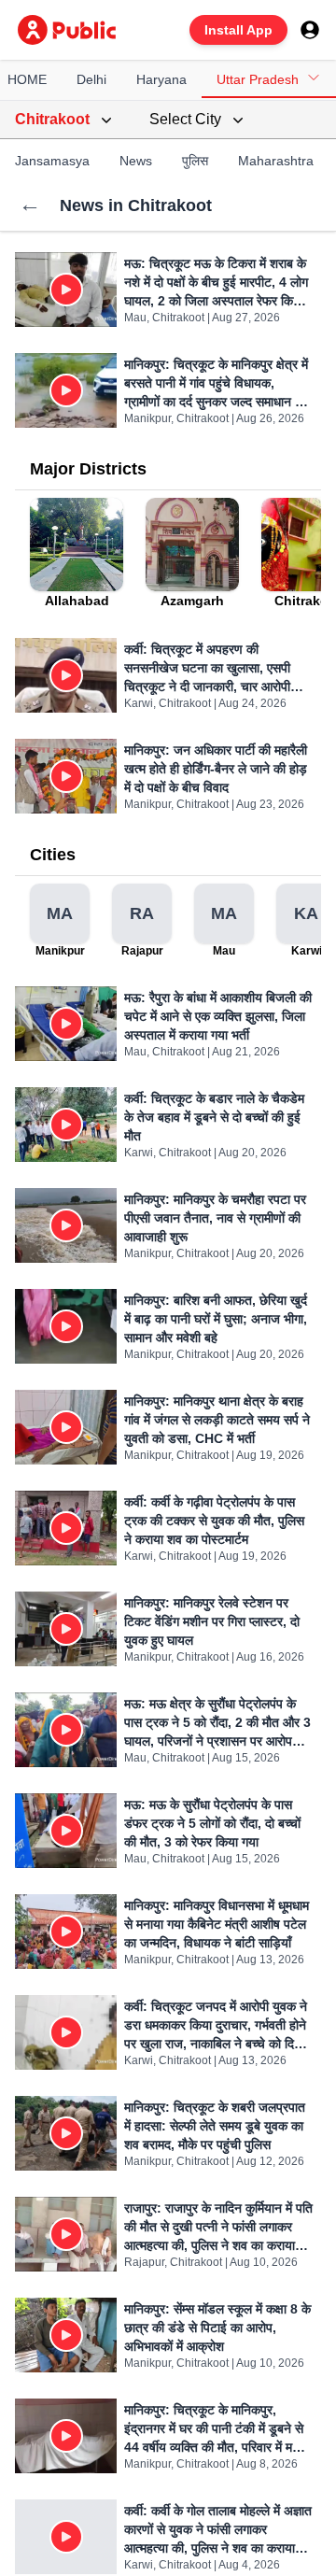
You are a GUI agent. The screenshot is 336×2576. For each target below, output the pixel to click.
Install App (238, 30)
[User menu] (310, 30)
